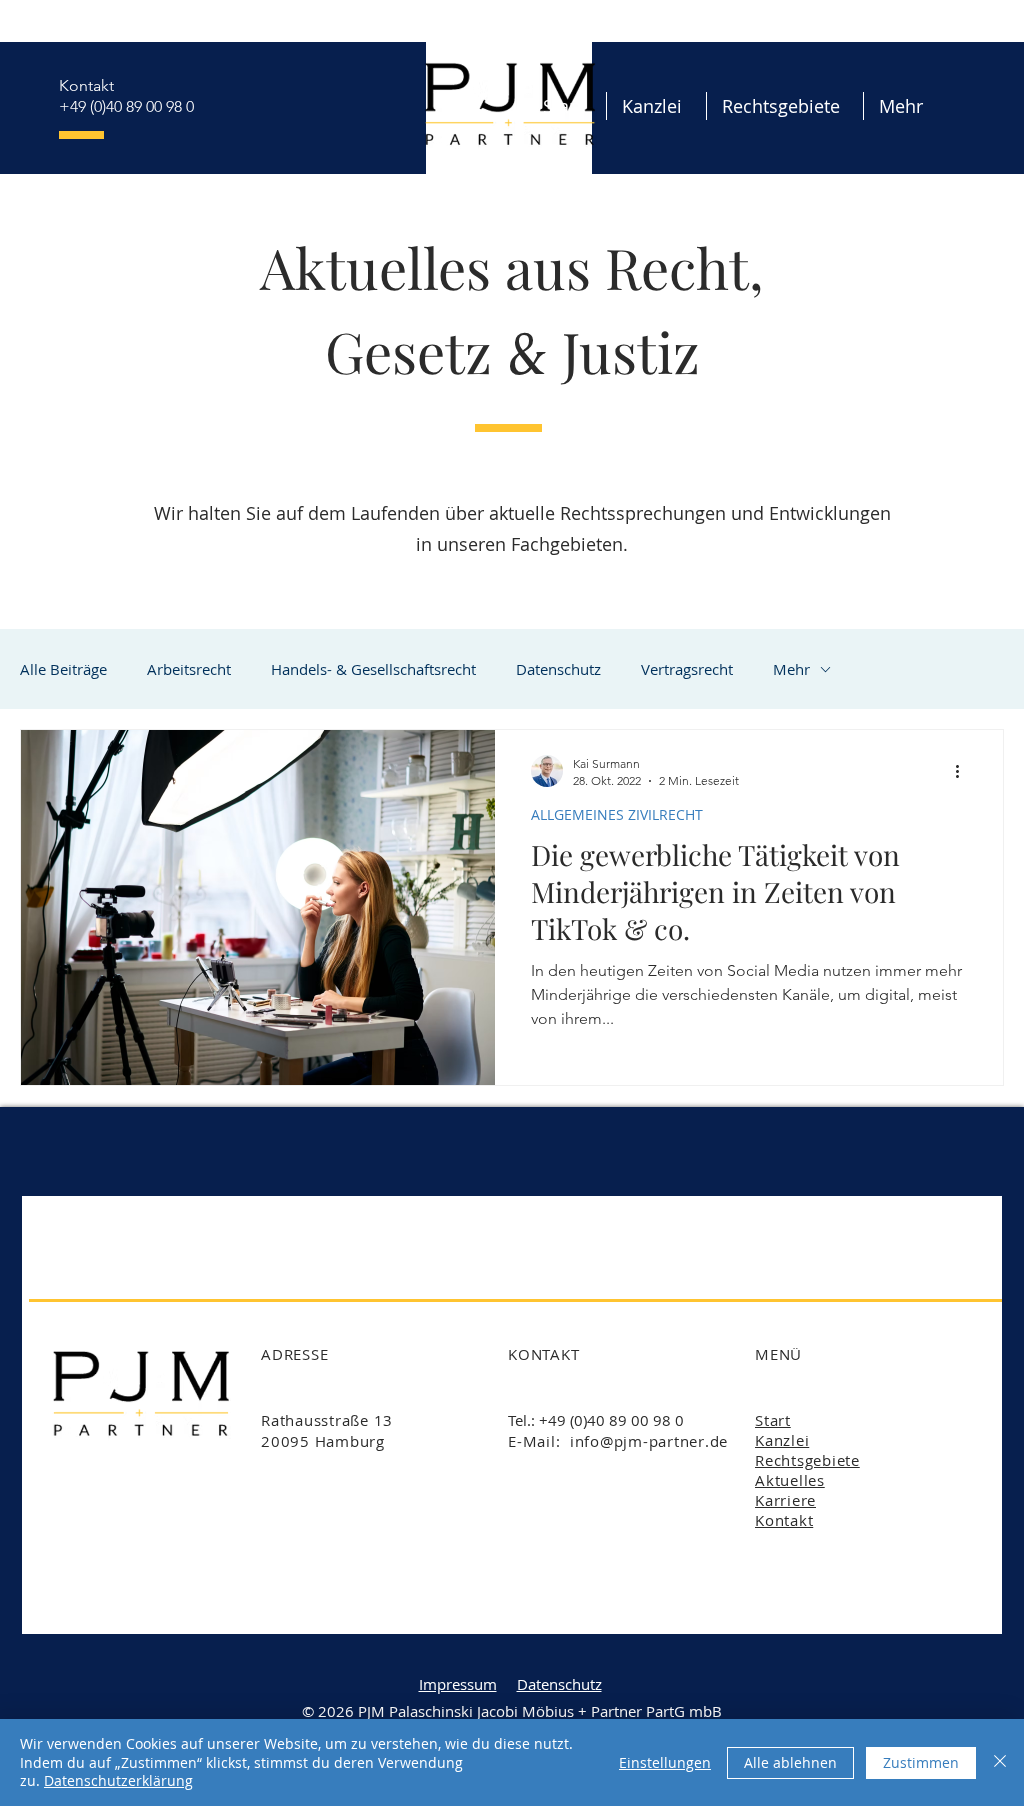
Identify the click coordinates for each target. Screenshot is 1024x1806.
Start (773, 1420)
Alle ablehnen (790, 1762)
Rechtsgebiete (807, 1460)
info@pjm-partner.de (649, 1441)
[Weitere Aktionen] (964, 771)
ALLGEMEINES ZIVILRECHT (617, 814)
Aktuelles (790, 1480)
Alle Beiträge (63, 669)
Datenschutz (558, 669)
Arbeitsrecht (189, 669)
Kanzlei (782, 1440)
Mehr (791, 669)
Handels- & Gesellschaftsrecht (373, 669)
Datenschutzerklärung (118, 1780)
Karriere (785, 1500)
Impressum (458, 1684)
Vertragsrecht (687, 669)
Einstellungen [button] (665, 1762)
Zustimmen (921, 1762)
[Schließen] (1000, 1762)
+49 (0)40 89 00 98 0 (126, 106)
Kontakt (86, 85)
